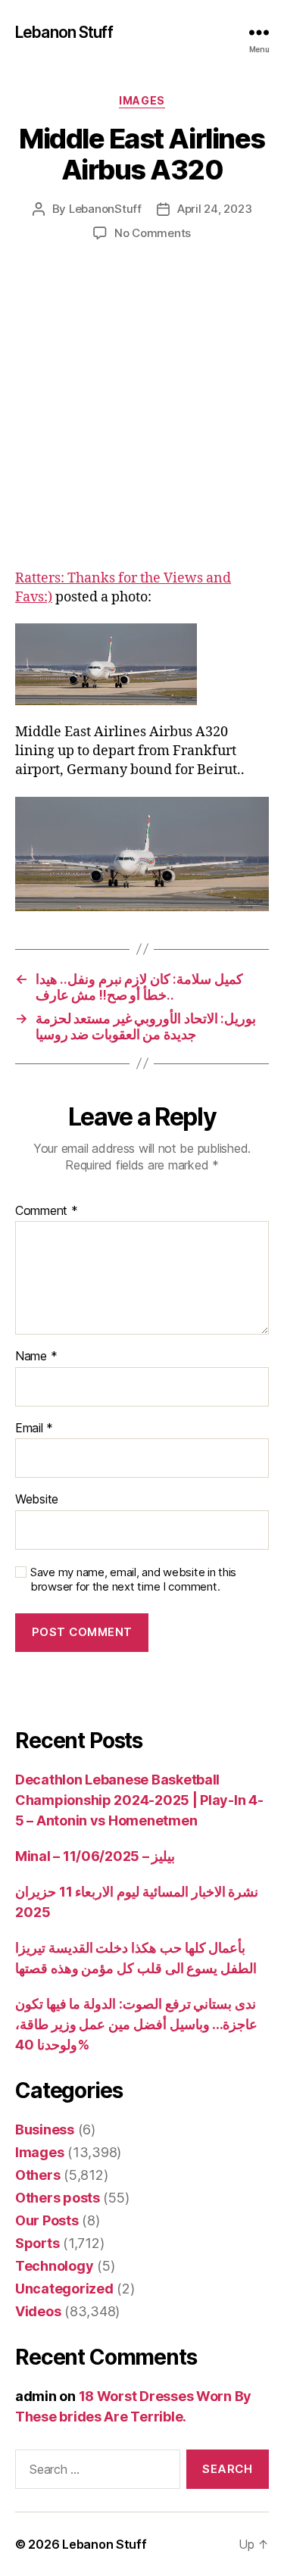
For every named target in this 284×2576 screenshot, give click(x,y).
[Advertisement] (142, 421)
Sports (37, 2243)
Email (34, 1429)
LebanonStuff (105, 209)
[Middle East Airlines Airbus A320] (142, 664)
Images (142, 100)
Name (36, 1357)
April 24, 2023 (214, 209)
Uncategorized (64, 2289)
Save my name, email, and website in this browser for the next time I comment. (133, 1580)
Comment (47, 1211)
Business (45, 2129)
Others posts (58, 2198)
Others (37, 2175)
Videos (38, 2311)
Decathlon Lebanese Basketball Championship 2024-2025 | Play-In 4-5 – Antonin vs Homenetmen (139, 1800)
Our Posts (47, 2220)
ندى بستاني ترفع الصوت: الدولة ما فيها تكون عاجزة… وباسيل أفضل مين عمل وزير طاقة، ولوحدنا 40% (136, 2024)
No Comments (153, 233)
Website (37, 1500)
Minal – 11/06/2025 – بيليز (95, 1856)
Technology (54, 2266)
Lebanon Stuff (64, 32)
